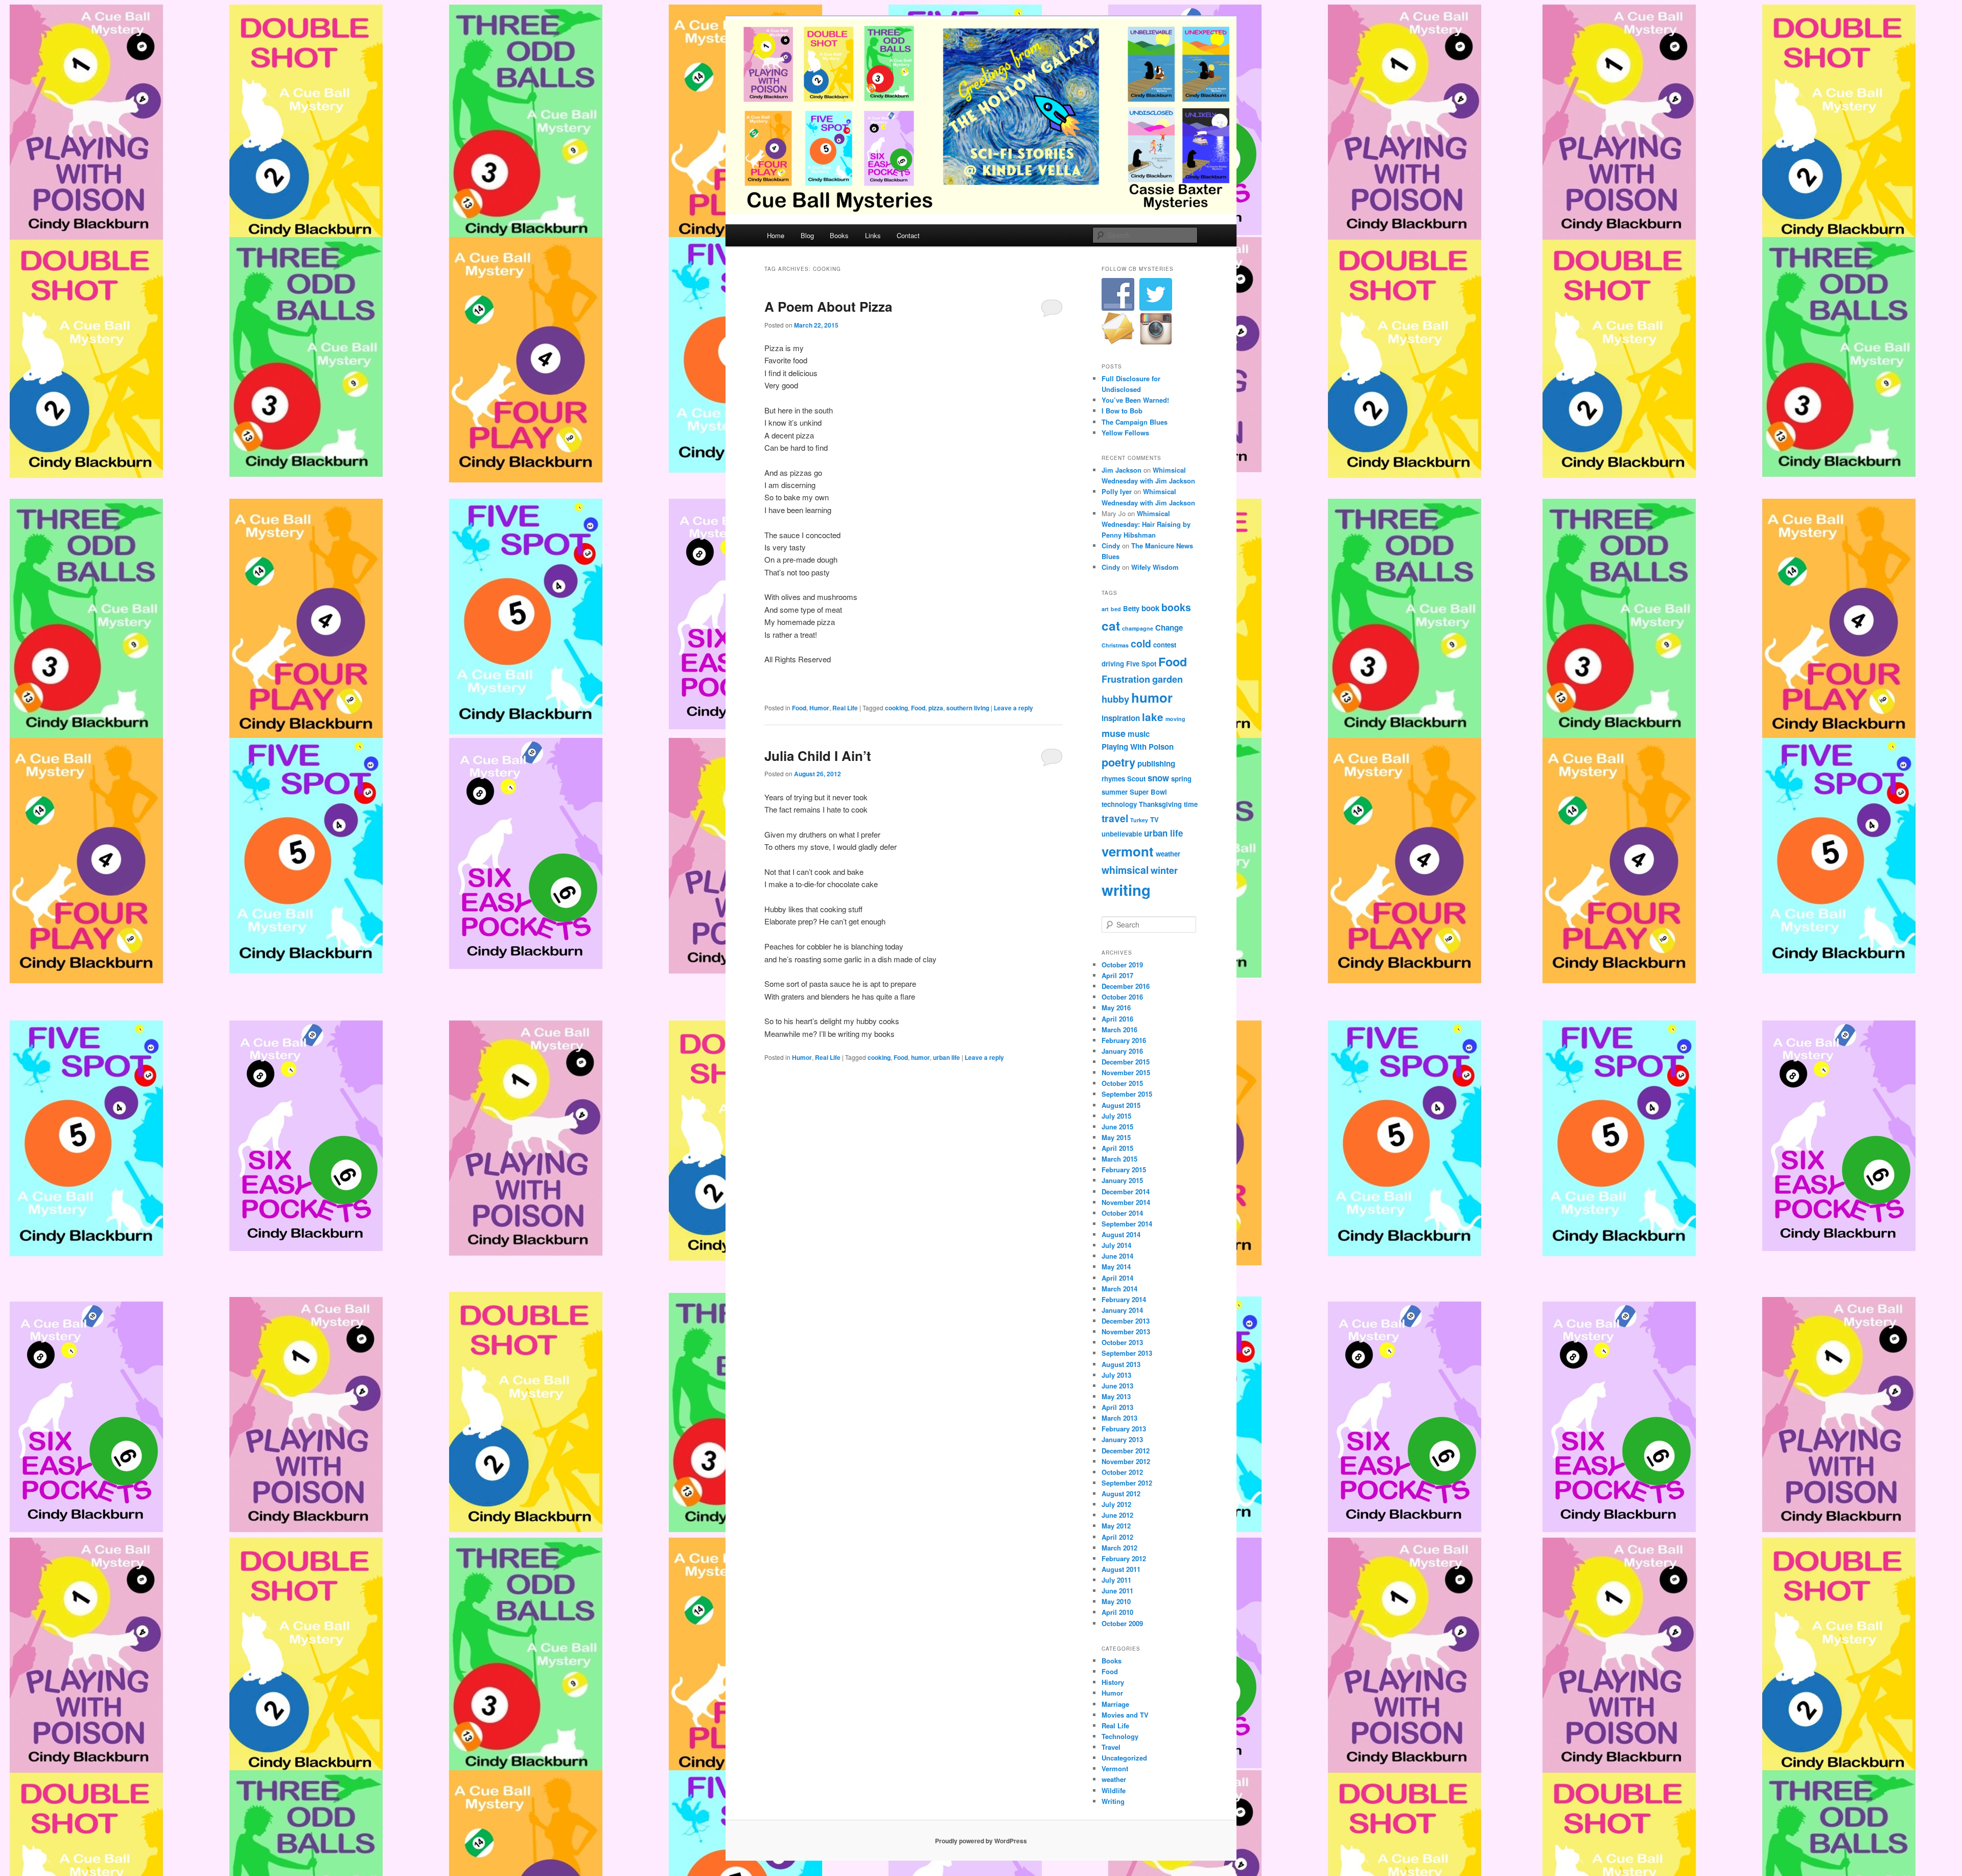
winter (1164, 870)
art (1105, 609)
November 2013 (1126, 1331)
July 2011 (1116, 1580)
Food (799, 708)
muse (1114, 733)
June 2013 (1117, 1386)
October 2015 (1122, 1083)
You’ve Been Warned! (1135, 400)
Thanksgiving (1160, 804)
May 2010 (1116, 1601)
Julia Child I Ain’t (818, 756)
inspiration (1121, 718)
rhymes (1113, 779)
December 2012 (1126, 1451)
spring (1181, 779)
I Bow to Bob (1122, 411)
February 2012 (1124, 1558)
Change (1169, 628)
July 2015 (1116, 1116)
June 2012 (1117, 1515)
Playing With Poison (1138, 747)
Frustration (1126, 679)
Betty (1131, 608)
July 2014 (1116, 1245)
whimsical (1125, 870)
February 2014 (1124, 1299)
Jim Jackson (1122, 470)
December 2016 (1126, 986)
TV (1154, 819)
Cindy (1111, 546)
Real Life (845, 708)
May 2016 (1116, 1008)
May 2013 (1116, 1396)
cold (1141, 643)
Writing (1113, 1801)
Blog (807, 235)
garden (1167, 679)
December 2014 (1126, 1191)
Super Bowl (1148, 792)
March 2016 (1119, 1029)
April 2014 (1117, 1278)
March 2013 (1119, 1418)
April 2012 (1117, 1537)
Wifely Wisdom (1155, 567)
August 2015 (1121, 1105)
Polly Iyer (1117, 491)
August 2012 (1121, 1493)
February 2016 (1124, 1040)
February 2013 (1124, 1429)
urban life (947, 1057)
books (1176, 607)
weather (1168, 854)
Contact (908, 235)
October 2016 (1122, 997)
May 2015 (1116, 1137)
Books (839, 235)
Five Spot (1141, 664)
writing (1126, 890)
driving (1113, 664)
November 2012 (1126, 1461)
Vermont (1115, 1768)
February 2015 (1124, 1169)
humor (920, 1057)
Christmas (1115, 645)
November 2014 (1126, 1202)
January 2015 (1122, 1180)
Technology (1120, 1736)
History (1113, 1682)
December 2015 (1126, 1062)
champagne (1138, 628)
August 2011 (1121, 1569)
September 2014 (1127, 1224)
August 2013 (1121, 1364)
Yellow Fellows (1125, 433)
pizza (936, 708)
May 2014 (1116, 1267)
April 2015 (1117, 1148)
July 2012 (1116, 1504)
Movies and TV (1125, 1715)
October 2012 (1122, 1472)
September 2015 (1127, 1094)
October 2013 (1122, 1342)
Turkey (1139, 820)
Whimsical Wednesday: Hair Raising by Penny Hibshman (1146, 524)
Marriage (1115, 1704)
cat (1111, 626)
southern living (968, 708)
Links (873, 235)
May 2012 (1116, 1526)
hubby (1115, 699)
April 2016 (1117, 1019)
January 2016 (1122, 1051)
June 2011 (1117, 1591)
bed (1116, 609)
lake (1153, 717)
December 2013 (1126, 1321)
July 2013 (1116, 1375)
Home (776, 235)
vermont (1128, 851)
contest (1165, 645)
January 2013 (1122, 1439)
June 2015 (1117, 1127)
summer (1115, 792)
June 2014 (1117, 1256)
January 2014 (1122, 1310)
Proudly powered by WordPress (981, 1841)
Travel (1111, 1747)
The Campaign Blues (1135, 422)
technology (1119, 804)
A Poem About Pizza (828, 306)
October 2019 (1122, 965)
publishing (1156, 763)
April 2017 (1117, 975)
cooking (896, 708)
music (1139, 734)
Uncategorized (1124, 1758)
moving (1175, 719)
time (1191, 804)
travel (1115, 818)
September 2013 (1127, 1353)
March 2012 (1119, 1548)
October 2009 (1122, 1623)
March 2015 (1119, 1159)
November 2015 (1126, 1072)
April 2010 (1117, 1612)
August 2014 (1121, 1234)
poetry (1118, 762)
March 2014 (1119, 1289)
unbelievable (1122, 834)
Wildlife (1114, 1790)
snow (1158, 778)
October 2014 (1122, 1213)
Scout (1136, 779)
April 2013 (1117, 1407)
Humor (819, 708)
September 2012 (1127, 1483)
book (1150, 608)
